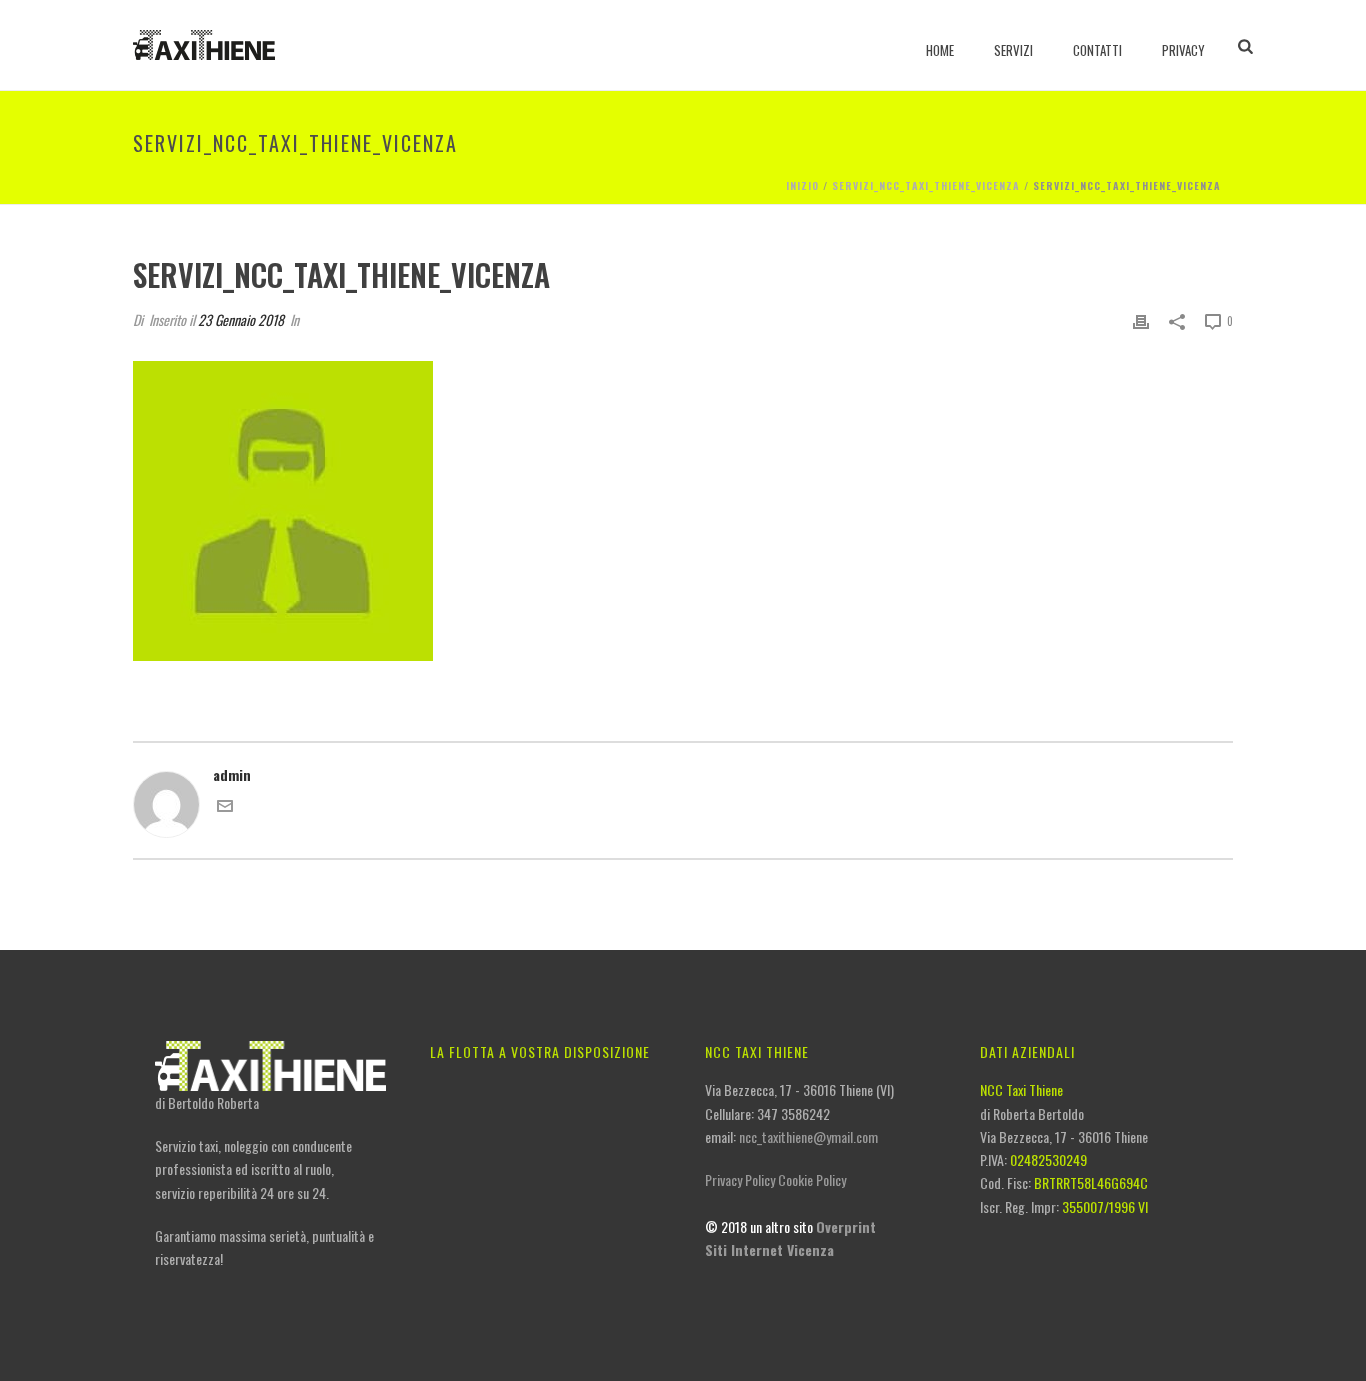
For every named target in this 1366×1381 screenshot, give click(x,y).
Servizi (1013, 50)
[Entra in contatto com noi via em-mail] (225, 807)
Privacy (1183, 50)
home (940, 50)
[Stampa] (1141, 319)
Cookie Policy (812, 1179)
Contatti (1097, 50)
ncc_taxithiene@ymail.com (808, 1136)
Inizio (802, 185)
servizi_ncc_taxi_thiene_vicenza (926, 185)
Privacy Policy (740, 1179)
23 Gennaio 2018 (241, 319)
